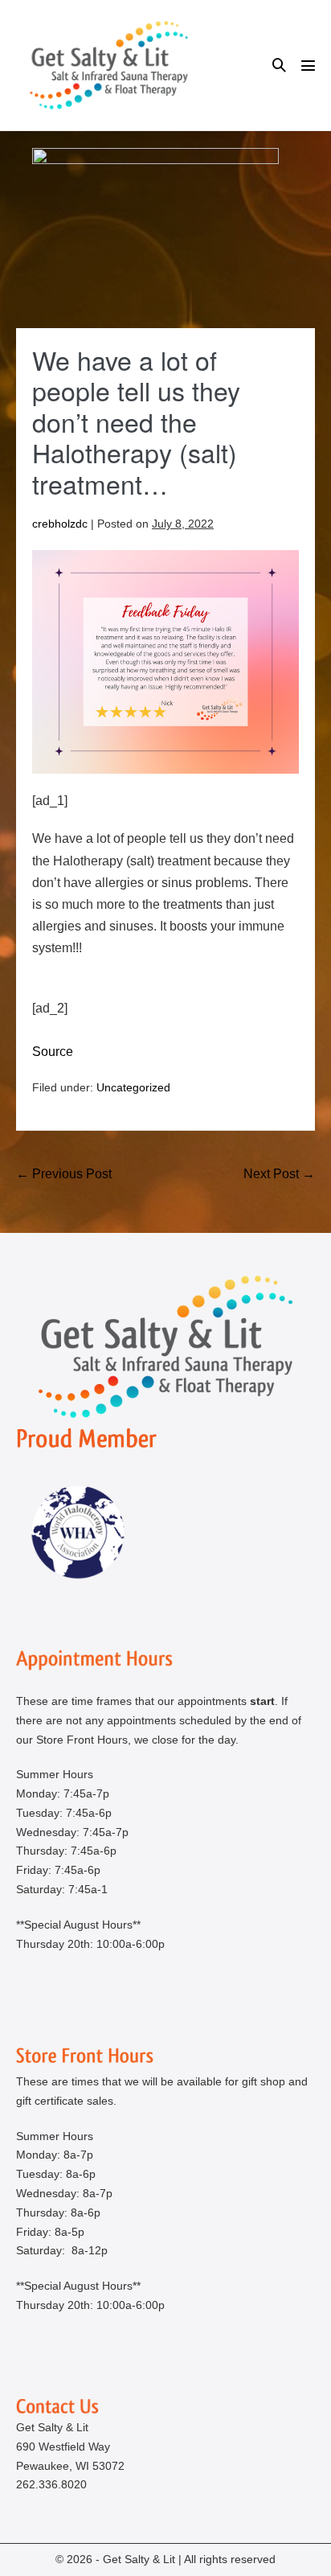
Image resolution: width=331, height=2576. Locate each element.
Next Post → (279, 1174)
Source (53, 1052)
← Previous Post (64, 1174)
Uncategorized (133, 1087)
